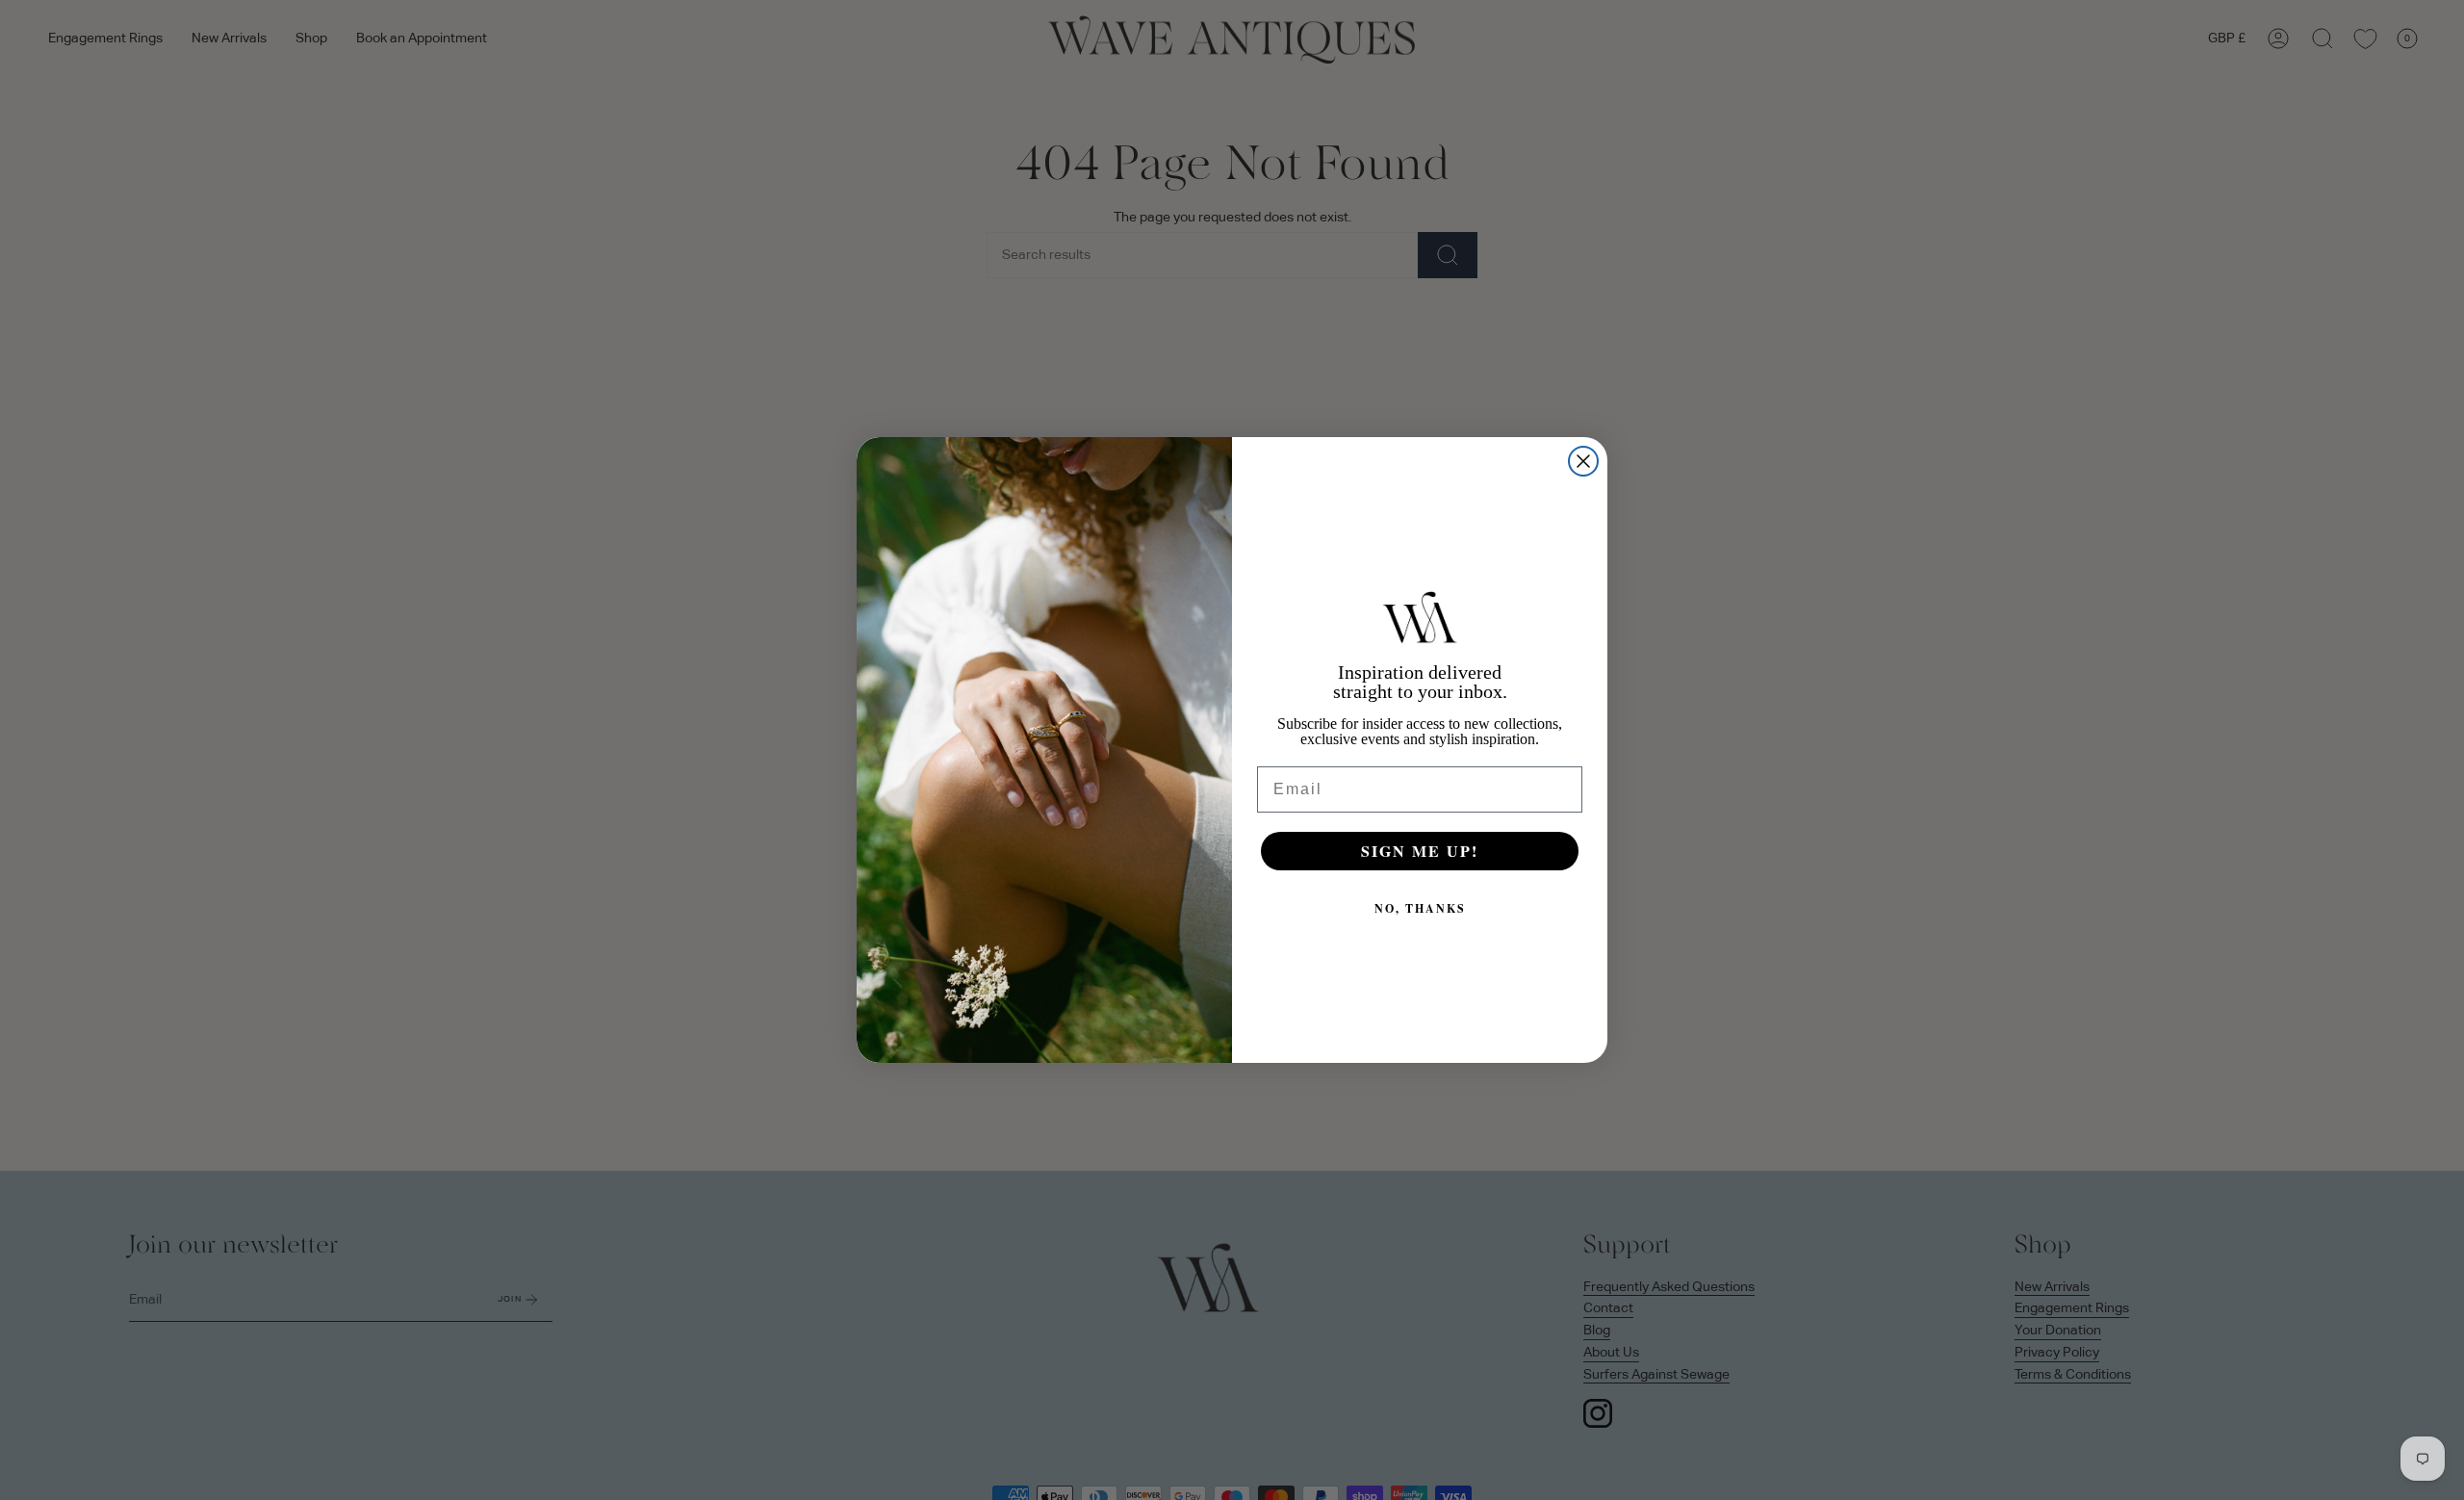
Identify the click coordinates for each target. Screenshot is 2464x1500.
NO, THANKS (1420, 908)
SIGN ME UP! (1420, 851)
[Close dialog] (1583, 461)
